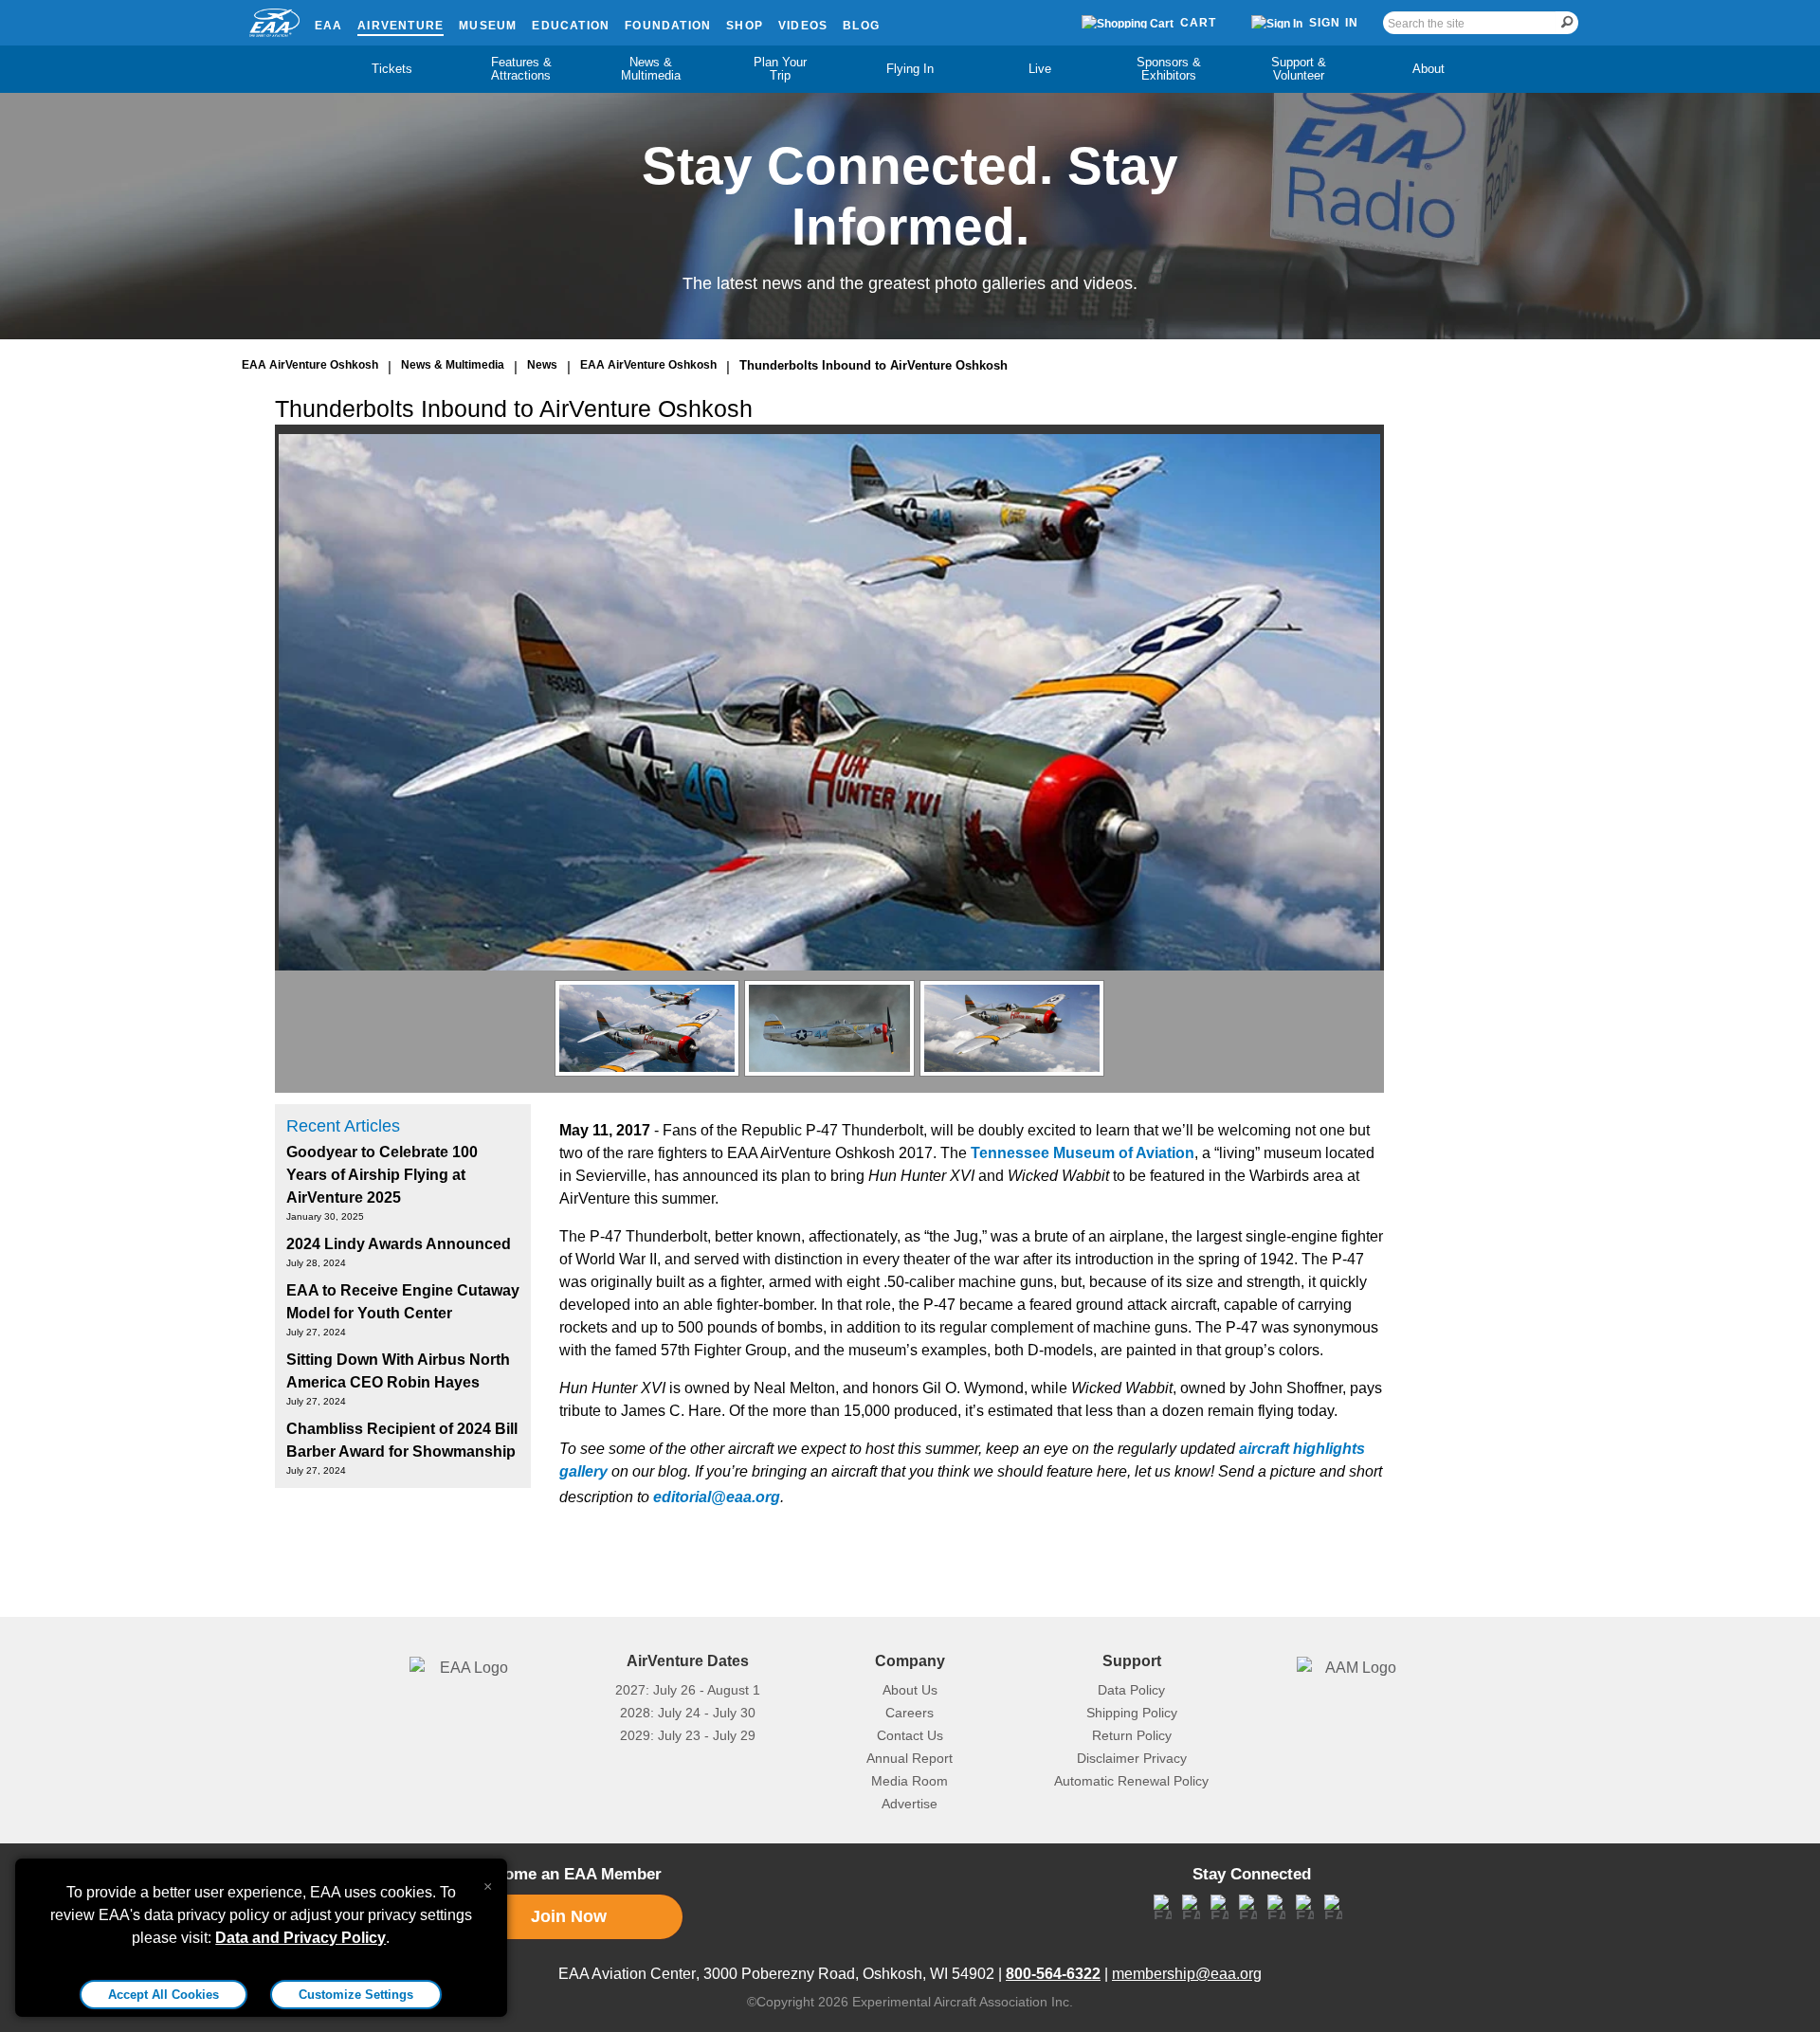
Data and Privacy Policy (300, 1938)
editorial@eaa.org (717, 1497)
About (1429, 69)
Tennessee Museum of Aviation (1083, 1153)
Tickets (392, 69)
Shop (745, 26)
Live (1040, 69)
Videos (803, 26)
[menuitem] (392, 69)
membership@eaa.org (1187, 1974)
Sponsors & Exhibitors (1169, 69)
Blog (861, 26)
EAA (329, 26)
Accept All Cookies (164, 1995)
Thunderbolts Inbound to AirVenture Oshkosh (874, 365)
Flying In (910, 69)
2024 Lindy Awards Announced (399, 1244)
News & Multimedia (651, 69)
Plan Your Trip (780, 69)
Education (571, 26)
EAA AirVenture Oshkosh (310, 365)
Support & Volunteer (1299, 69)
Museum (488, 26)
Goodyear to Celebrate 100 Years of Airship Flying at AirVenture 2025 (382, 1175)
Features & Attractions (521, 69)
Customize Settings (356, 1995)
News (542, 365)
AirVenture (400, 26)
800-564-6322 (1053, 1974)
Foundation (668, 26)
